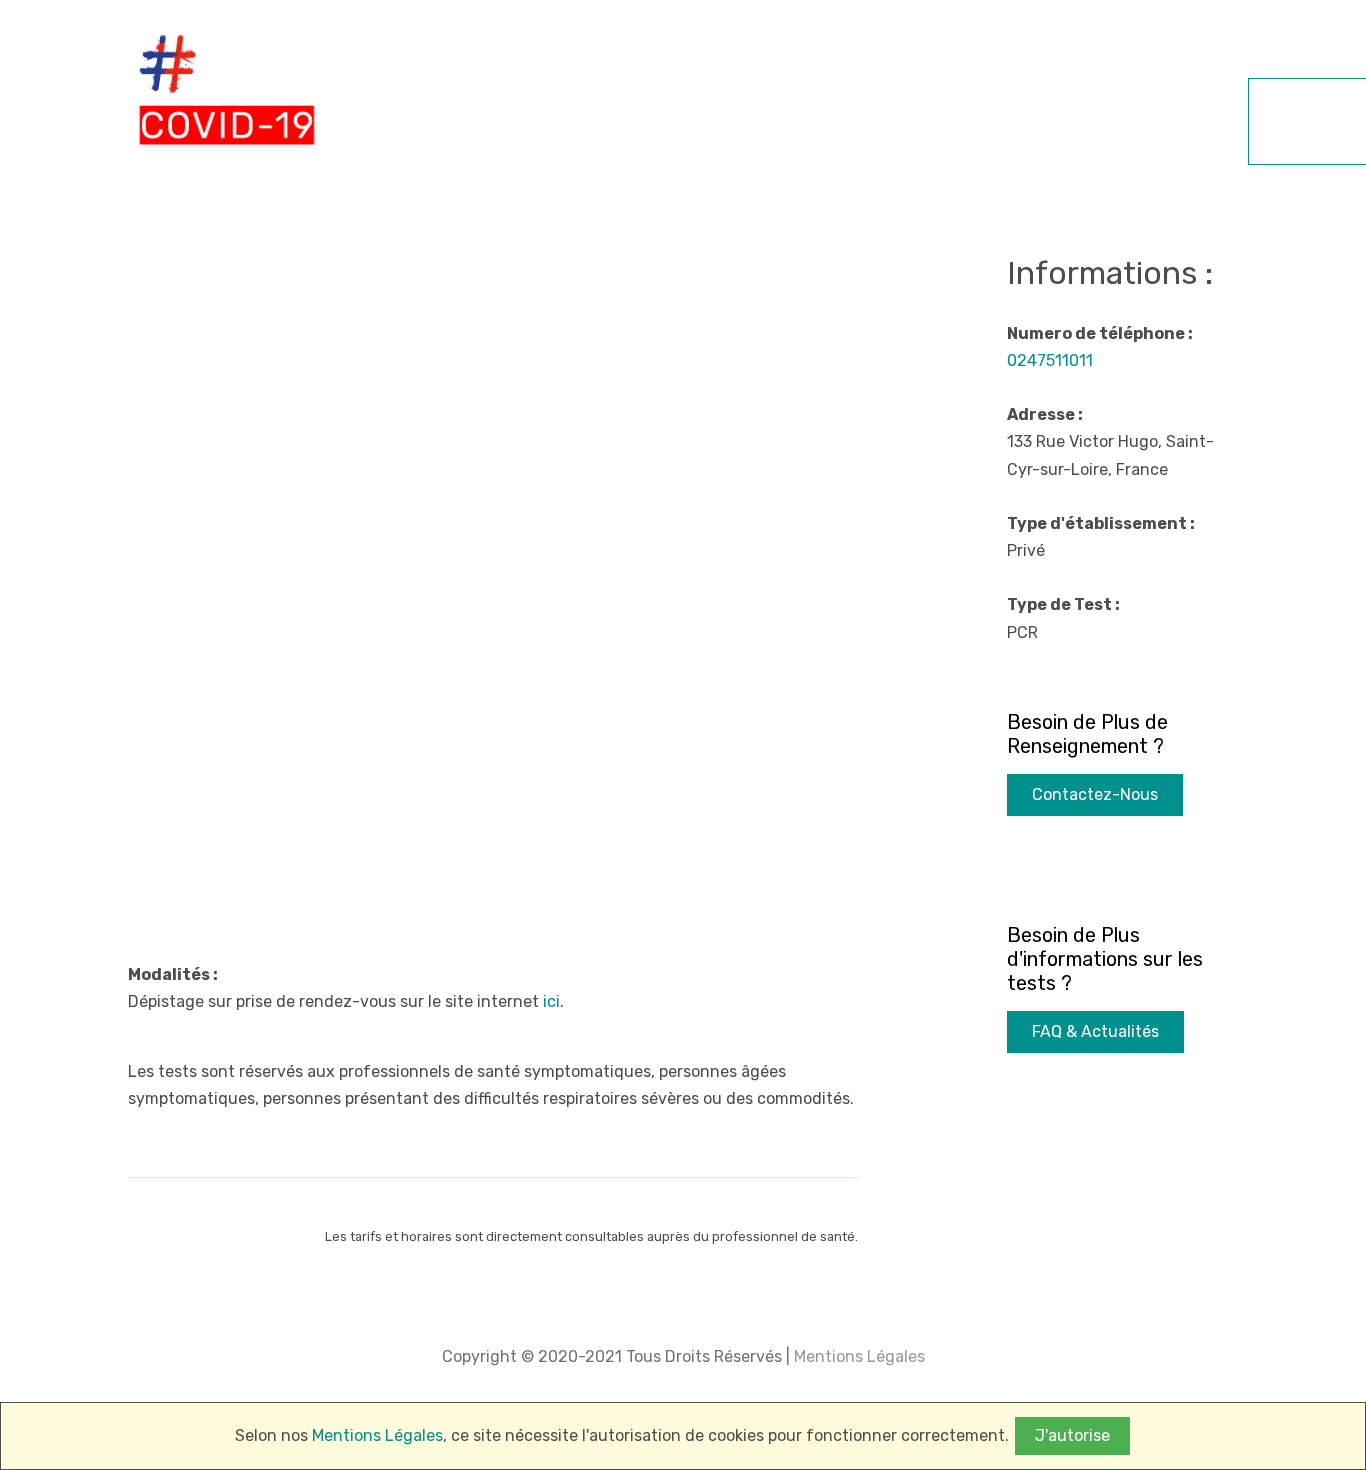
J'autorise (1072, 1435)
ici (551, 1001)
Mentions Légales (857, 1356)
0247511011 (1050, 360)
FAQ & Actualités (1095, 1031)
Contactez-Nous (1095, 794)
